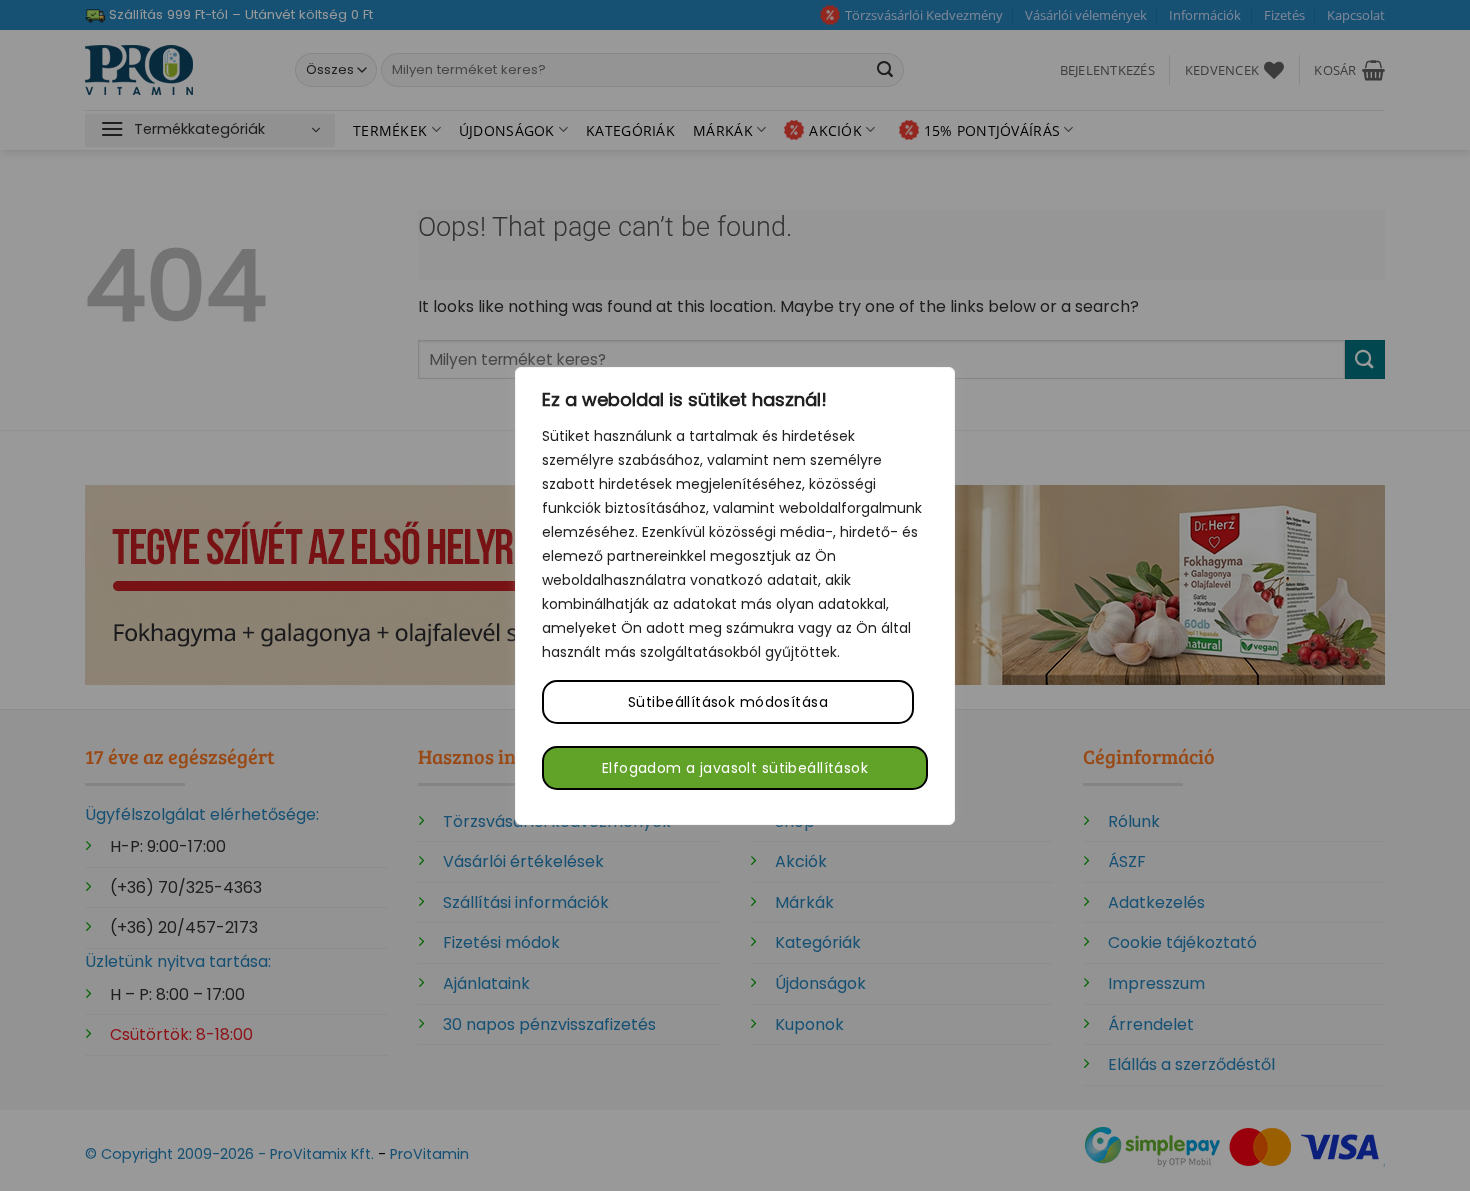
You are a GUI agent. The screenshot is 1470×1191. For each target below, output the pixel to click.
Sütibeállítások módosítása (728, 702)
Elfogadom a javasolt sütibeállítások (735, 768)
